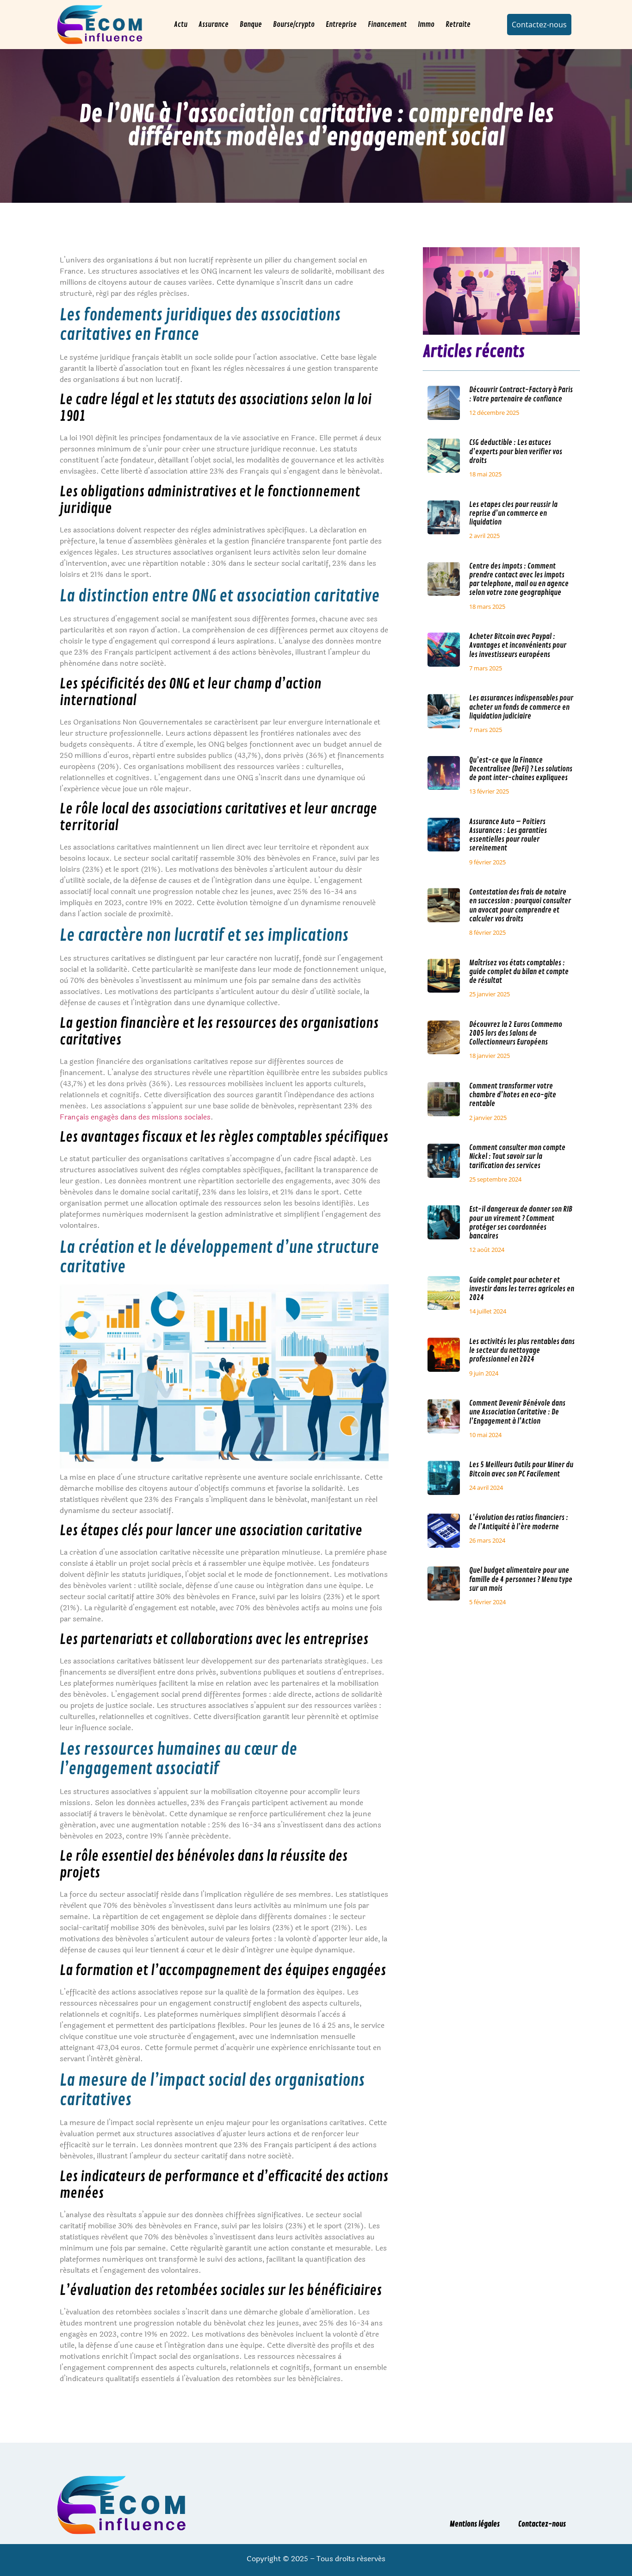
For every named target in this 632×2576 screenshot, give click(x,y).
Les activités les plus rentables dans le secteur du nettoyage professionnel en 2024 (522, 1351)
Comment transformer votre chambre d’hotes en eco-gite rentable (513, 1095)
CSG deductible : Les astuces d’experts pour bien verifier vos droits (516, 451)
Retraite (458, 25)
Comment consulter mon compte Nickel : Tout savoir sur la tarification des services (517, 1157)
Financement (387, 25)
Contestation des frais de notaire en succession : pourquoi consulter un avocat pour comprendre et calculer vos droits (520, 906)
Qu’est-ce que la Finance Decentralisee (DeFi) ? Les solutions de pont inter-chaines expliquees (521, 769)
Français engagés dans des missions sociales (135, 1117)
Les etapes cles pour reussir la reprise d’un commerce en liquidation (513, 513)
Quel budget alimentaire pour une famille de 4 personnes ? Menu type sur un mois (521, 1579)
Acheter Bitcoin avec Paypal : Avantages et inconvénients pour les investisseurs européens (518, 645)
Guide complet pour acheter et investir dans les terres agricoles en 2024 (522, 1289)
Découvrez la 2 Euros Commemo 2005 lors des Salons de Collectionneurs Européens (516, 1033)
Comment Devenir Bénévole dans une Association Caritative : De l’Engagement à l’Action (517, 1412)
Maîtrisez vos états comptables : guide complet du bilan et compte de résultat (519, 972)
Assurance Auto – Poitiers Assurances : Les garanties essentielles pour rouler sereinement (508, 835)
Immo (426, 25)
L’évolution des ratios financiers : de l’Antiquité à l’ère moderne (519, 1522)
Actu (181, 25)
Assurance (214, 25)
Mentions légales (475, 2524)
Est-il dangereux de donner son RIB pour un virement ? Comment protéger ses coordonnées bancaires (521, 1223)
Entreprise (341, 25)
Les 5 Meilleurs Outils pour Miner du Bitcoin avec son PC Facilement (521, 1469)
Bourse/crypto (294, 25)
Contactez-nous (542, 2524)
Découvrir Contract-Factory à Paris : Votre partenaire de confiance (521, 394)
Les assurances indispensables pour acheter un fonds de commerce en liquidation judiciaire (521, 707)
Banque (251, 25)
